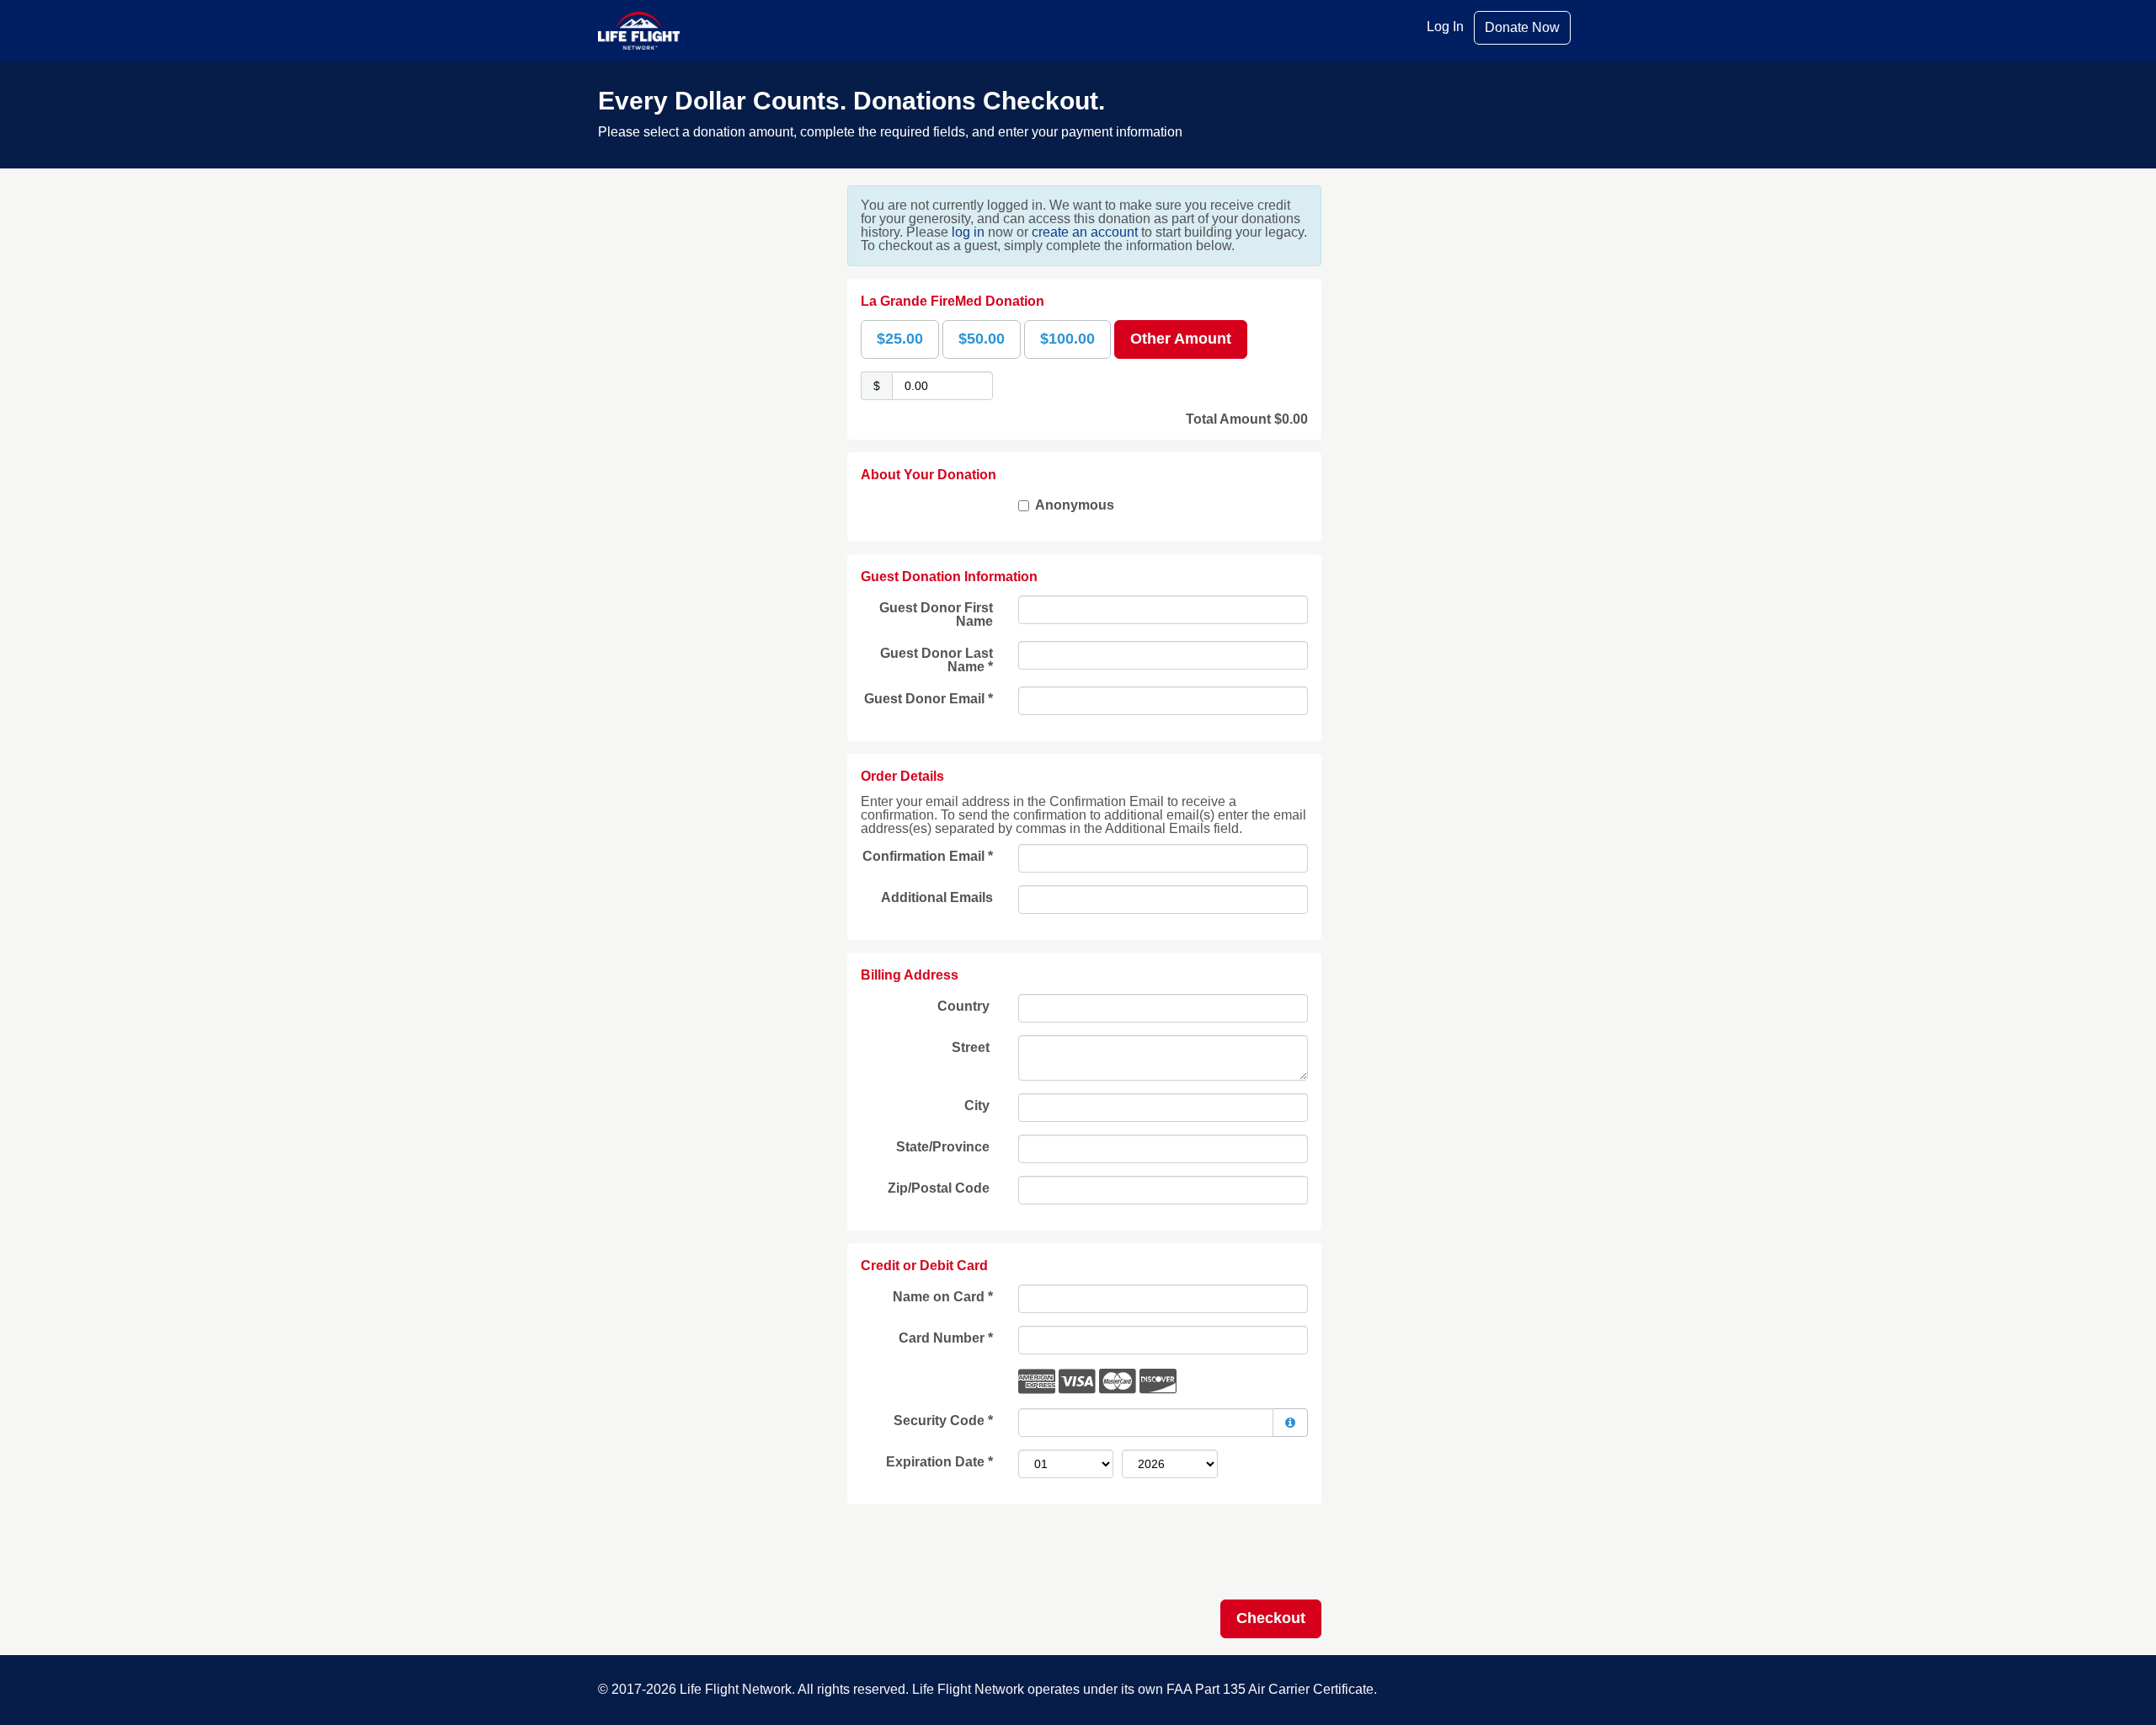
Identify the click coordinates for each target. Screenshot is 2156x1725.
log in (968, 232)
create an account (1085, 232)
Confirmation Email (928, 856)
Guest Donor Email (929, 699)
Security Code (943, 1421)
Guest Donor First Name (936, 614)
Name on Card (943, 1297)
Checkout (1271, 1618)
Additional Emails (937, 897)
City (979, 1105)
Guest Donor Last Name (937, 660)
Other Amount (1181, 339)
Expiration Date (939, 1462)
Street (972, 1047)
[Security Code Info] (1290, 1423)
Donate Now (1522, 27)
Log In (1445, 27)
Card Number (946, 1338)
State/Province (945, 1147)
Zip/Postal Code (940, 1188)
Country (965, 1006)
